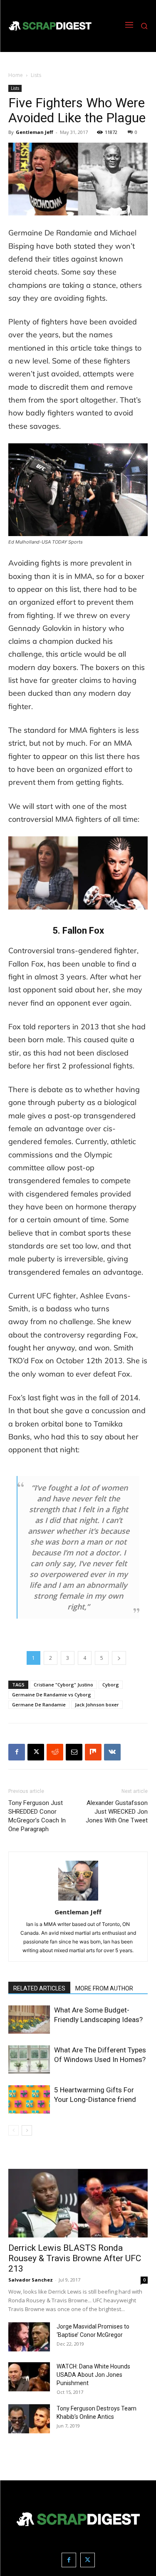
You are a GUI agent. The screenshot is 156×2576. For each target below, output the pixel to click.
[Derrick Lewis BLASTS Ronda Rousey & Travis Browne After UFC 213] (78, 2203)
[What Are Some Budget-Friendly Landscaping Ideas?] (29, 2020)
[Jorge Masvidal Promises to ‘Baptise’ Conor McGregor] (29, 2337)
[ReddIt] (55, 1752)
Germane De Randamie (39, 1705)
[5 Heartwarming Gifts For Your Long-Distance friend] (29, 2100)
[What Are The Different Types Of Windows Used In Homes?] (29, 2060)
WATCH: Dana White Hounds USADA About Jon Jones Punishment (93, 2375)
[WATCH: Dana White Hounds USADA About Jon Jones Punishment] (29, 2377)
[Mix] (93, 1752)
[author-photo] (78, 1900)
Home (16, 75)
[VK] (112, 1752)
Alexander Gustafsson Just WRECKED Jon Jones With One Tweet (117, 1812)
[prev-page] (14, 2130)
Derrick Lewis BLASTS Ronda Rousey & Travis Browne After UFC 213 (75, 2258)
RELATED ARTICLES (39, 1988)
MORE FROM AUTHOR (104, 1988)
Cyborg (111, 1685)
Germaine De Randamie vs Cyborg (52, 1695)
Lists (36, 75)
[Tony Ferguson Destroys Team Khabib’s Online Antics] (29, 2419)
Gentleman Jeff (35, 132)
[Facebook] (17, 1752)
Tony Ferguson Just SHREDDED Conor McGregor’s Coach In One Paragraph (37, 1816)
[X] (36, 1752)
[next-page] (27, 2130)
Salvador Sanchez (31, 2280)
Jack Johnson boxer (97, 1705)
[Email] (74, 1752)
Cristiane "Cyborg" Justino (63, 1685)
